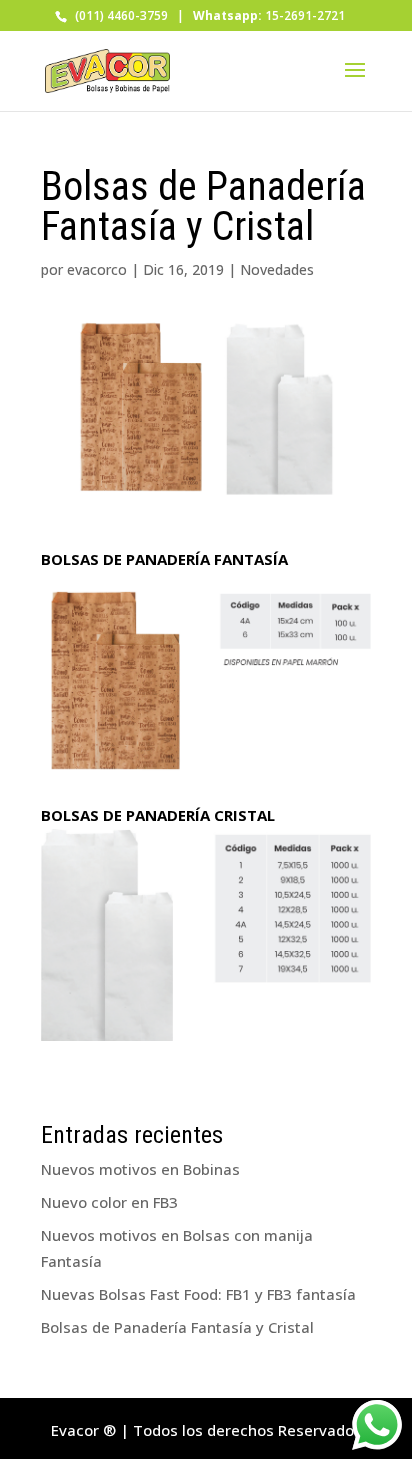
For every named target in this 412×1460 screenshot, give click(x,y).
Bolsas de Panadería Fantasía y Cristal (177, 1327)
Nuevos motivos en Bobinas (140, 1169)
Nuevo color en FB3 (109, 1202)
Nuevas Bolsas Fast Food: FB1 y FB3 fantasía (198, 1294)
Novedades (277, 269)
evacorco (97, 269)
